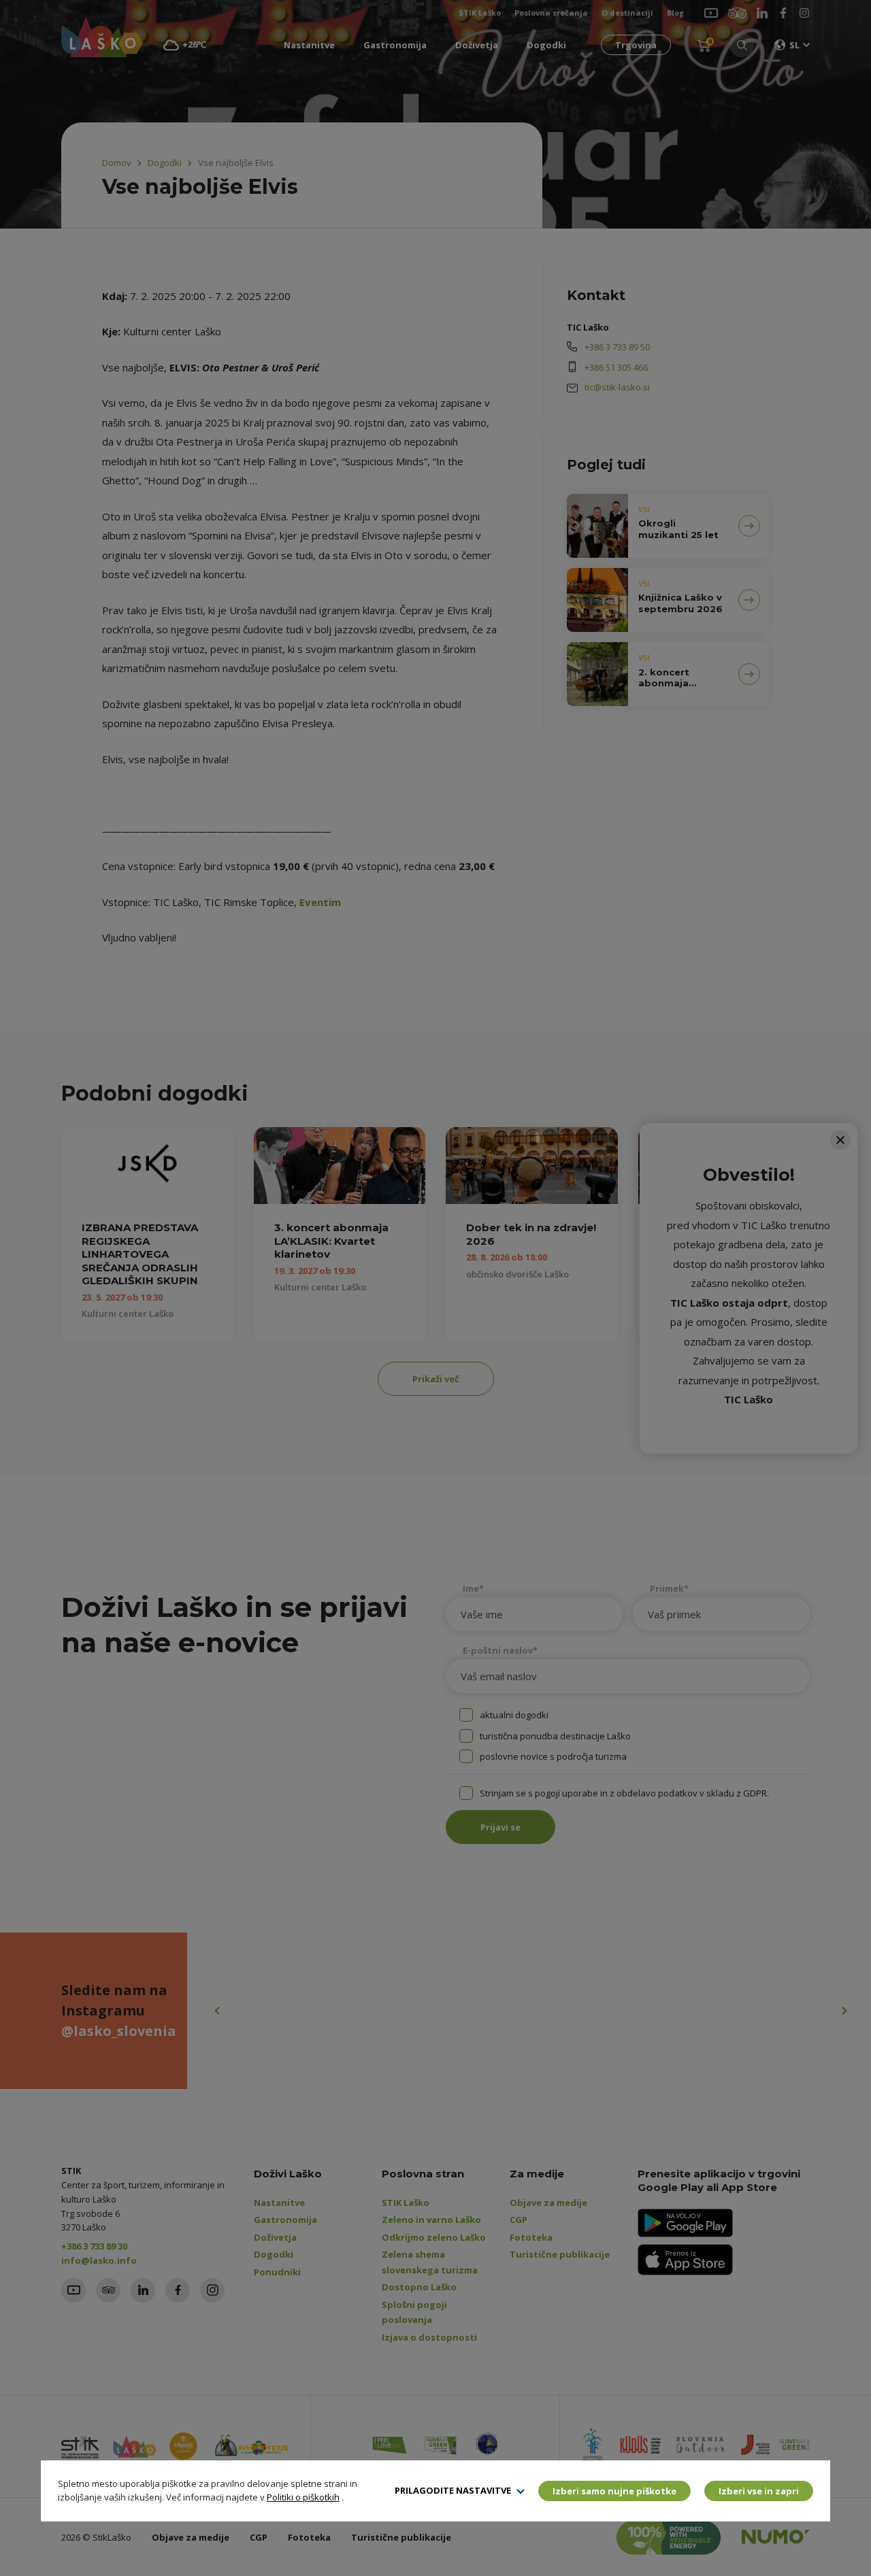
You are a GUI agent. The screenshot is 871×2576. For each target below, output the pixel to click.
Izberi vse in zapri (759, 2491)
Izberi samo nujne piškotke (614, 2491)
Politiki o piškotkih (303, 2497)
